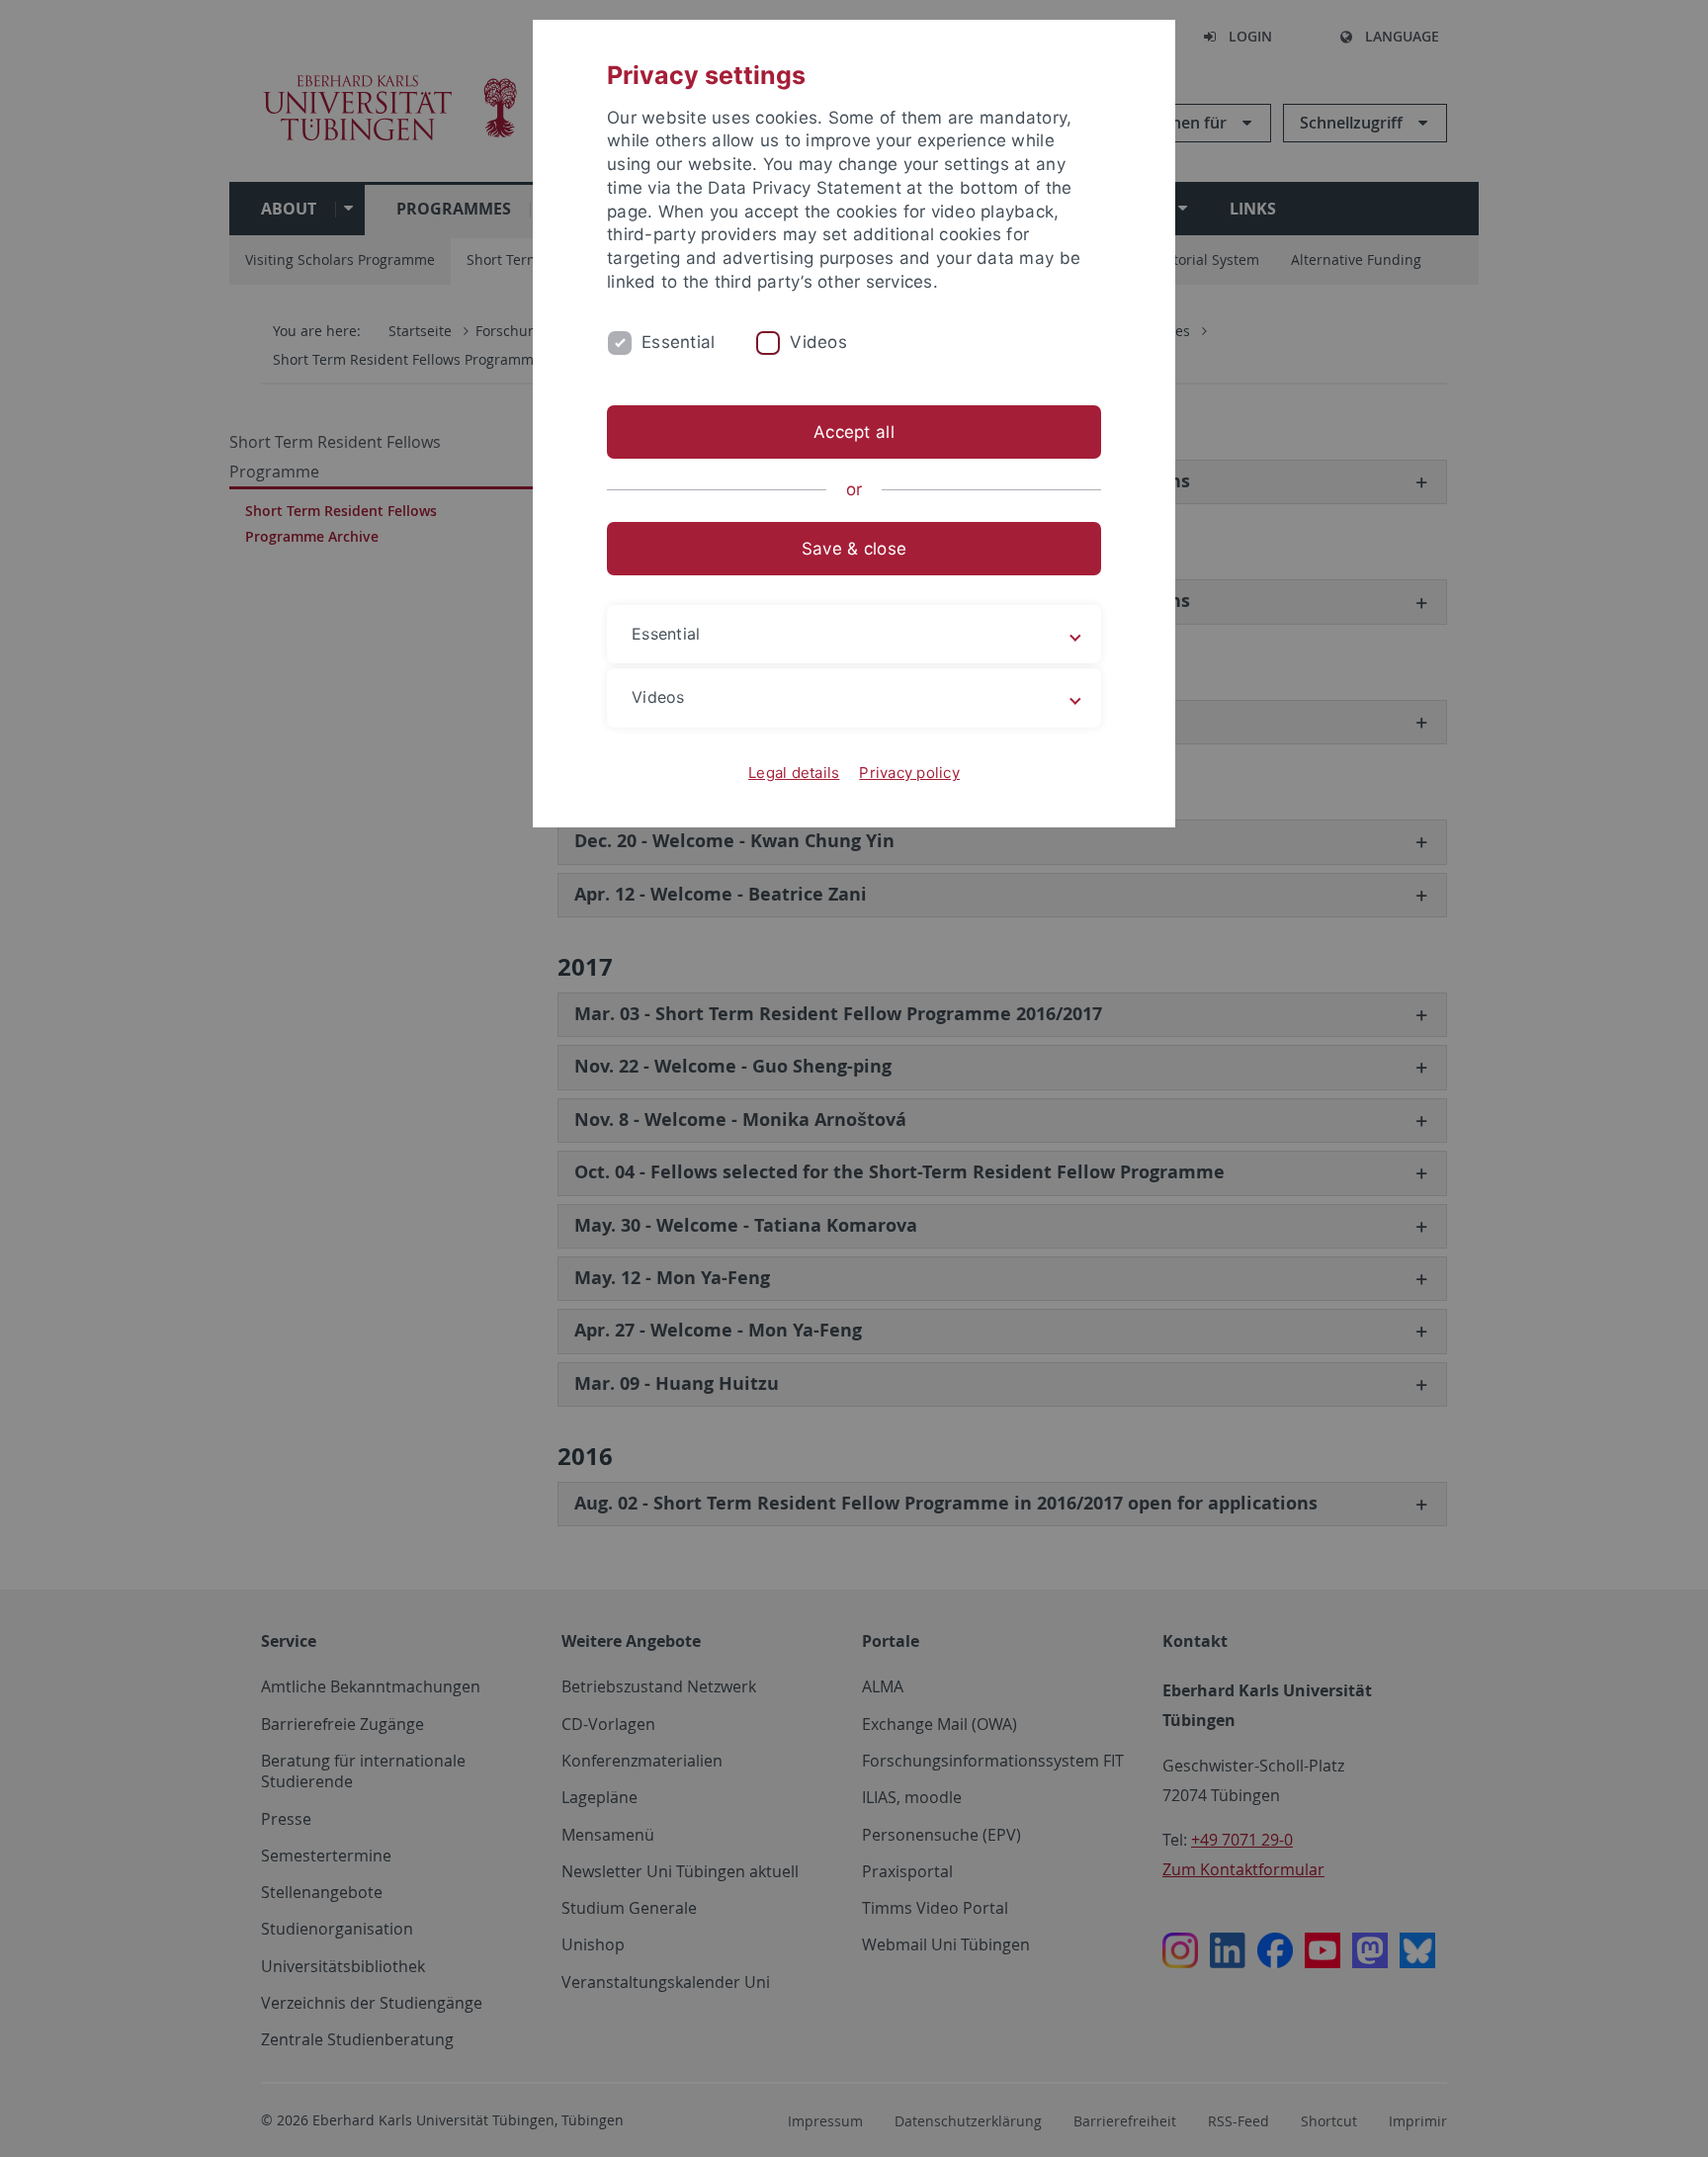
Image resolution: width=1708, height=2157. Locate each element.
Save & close (854, 549)
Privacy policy (909, 773)
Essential (678, 342)
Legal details (794, 773)
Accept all (854, 432)
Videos (818, 342)
